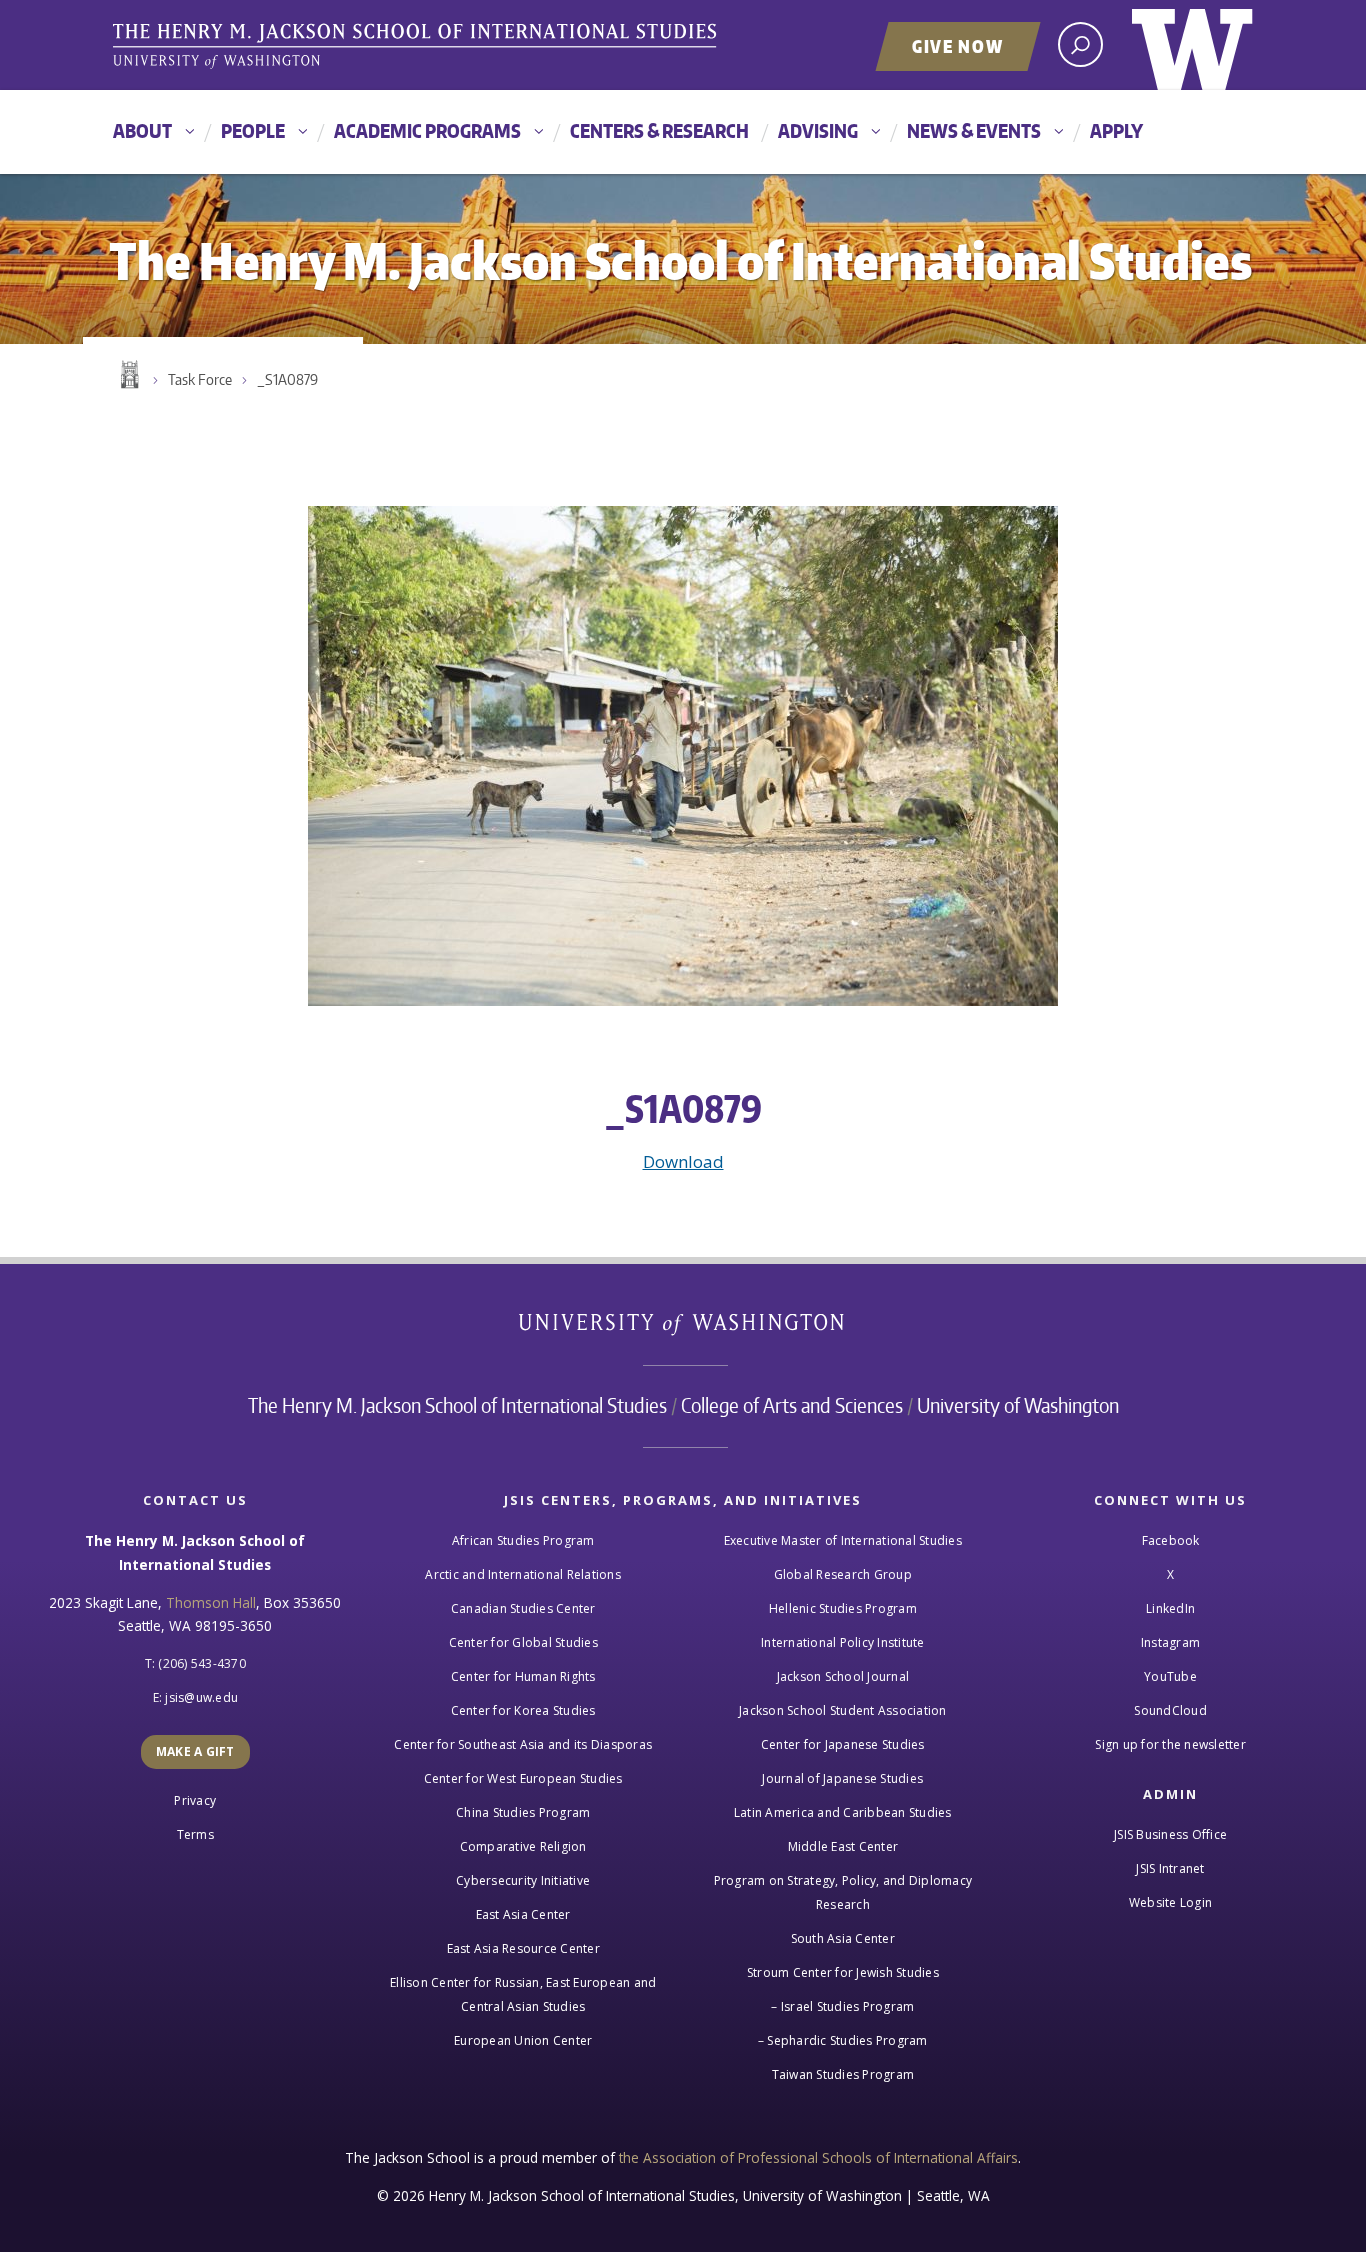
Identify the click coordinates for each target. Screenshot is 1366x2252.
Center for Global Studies (523, 1642)
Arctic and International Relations (523, 1574)
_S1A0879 (287, 379)
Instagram (1170, 1642)
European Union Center (523, 2040)
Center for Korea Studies (523, 1710)
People (253, 130)
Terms (195, 1834)
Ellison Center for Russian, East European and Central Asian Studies (523, 1994)
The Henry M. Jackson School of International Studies (457, 1405)
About (142, 130)
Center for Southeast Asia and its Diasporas (523, 1744)
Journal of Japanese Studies (842, 1778)
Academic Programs (427, 130)
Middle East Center (843, 1846)
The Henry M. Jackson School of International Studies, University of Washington (418, 47)
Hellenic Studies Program (843, 1608)
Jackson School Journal (843, 1676)
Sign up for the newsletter (1170, 1744)
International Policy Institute (843, 1642)
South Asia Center (843, 1938)
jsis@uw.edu (201, 1697)
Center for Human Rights (523, 1676)
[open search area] (1080, 44)
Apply (1116, 130)
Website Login (1170, 1902)
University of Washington (1192, 45)
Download (683, 1161)
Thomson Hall (211, 1602)
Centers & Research (659, 130)
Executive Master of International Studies (843, 1540)
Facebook (1171, 1540)
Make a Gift (195, 1751)
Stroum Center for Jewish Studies (843, 1972)
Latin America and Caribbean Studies (843, 1812)
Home (128, 375)
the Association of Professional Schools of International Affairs (818, 2157)
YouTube (1170, 1676)
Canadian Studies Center (523, 1608)
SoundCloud (1170, 1710)
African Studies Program (523, 1540)
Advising (818, 130)
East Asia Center (523, 1914)
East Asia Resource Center (523, 1948)
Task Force (200, 379)
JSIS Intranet (1170, 1868)
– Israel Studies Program (842, 2006)
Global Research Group (843, 1574)
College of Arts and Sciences (792, 1405)
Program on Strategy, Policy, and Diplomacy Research (843, 1892)
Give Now (958, 46)
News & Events (974, 130)
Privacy (195, 1800)
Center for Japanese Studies (843, 1744)
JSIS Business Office (1170, 1834)
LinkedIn (1170, 1608)
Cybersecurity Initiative (523, 1880)
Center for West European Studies (523, 1778)
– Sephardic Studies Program (843, 2040)
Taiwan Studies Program (843, 2074)
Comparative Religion (523, 1846)
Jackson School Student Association (843, 1710)
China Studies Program (523, 1812)
